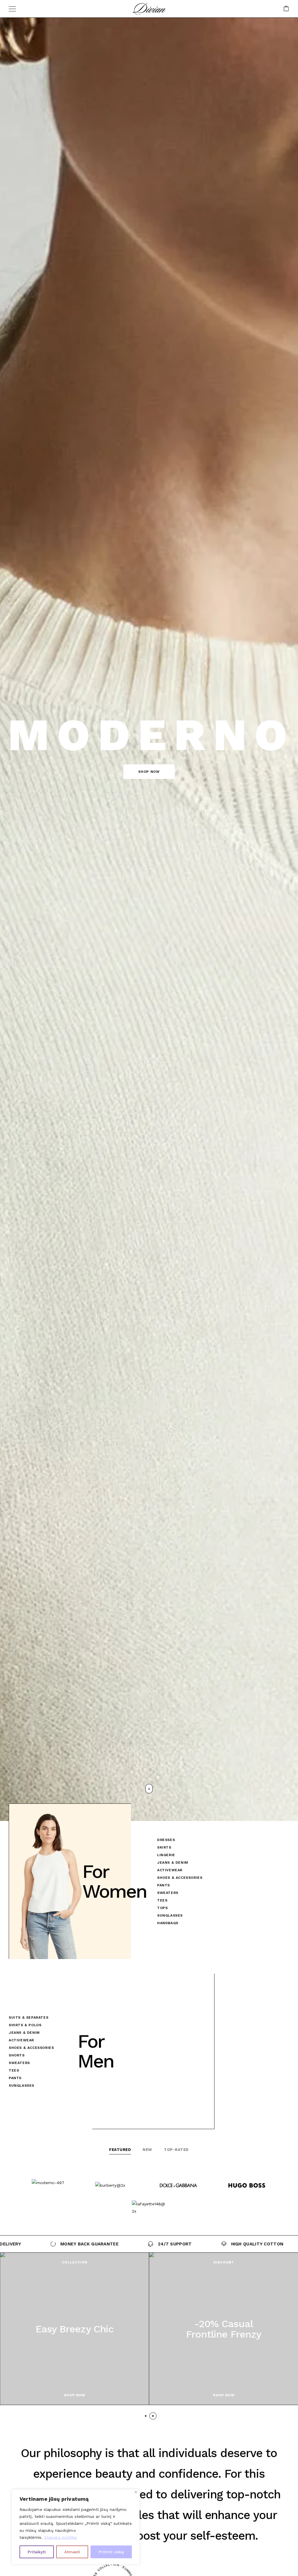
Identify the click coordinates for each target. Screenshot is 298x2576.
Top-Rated (176, 2150)
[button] (149, 772)
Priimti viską (111, 2552)
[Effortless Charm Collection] (75, 2329)
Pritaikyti (37, 2552)
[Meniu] (12, 9)
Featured (120, 2150)
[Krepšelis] (286, 9)
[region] (76, 2527)
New (147, 2150)
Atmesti (72, 2552)
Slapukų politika (60, 2537)
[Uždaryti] (136, 2492)
